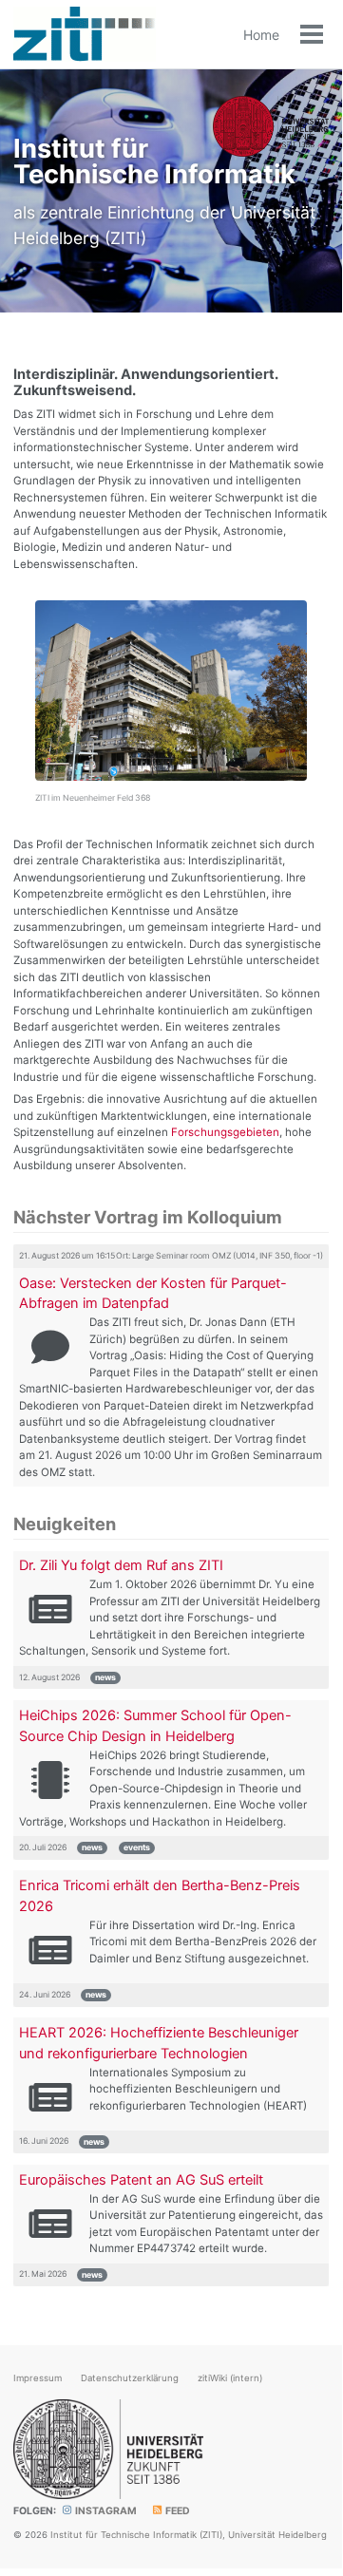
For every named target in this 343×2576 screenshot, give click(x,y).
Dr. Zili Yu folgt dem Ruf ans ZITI (121, 1565)
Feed (177, 2511)
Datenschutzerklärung (130, 2378)
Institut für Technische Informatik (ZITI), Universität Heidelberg (189, 2535)
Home (261, 35)
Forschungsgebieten (225, 1132)
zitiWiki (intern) (230, 2378)
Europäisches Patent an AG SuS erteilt (141, 2180)
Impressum (38, 2378)
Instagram (105, 2511)
